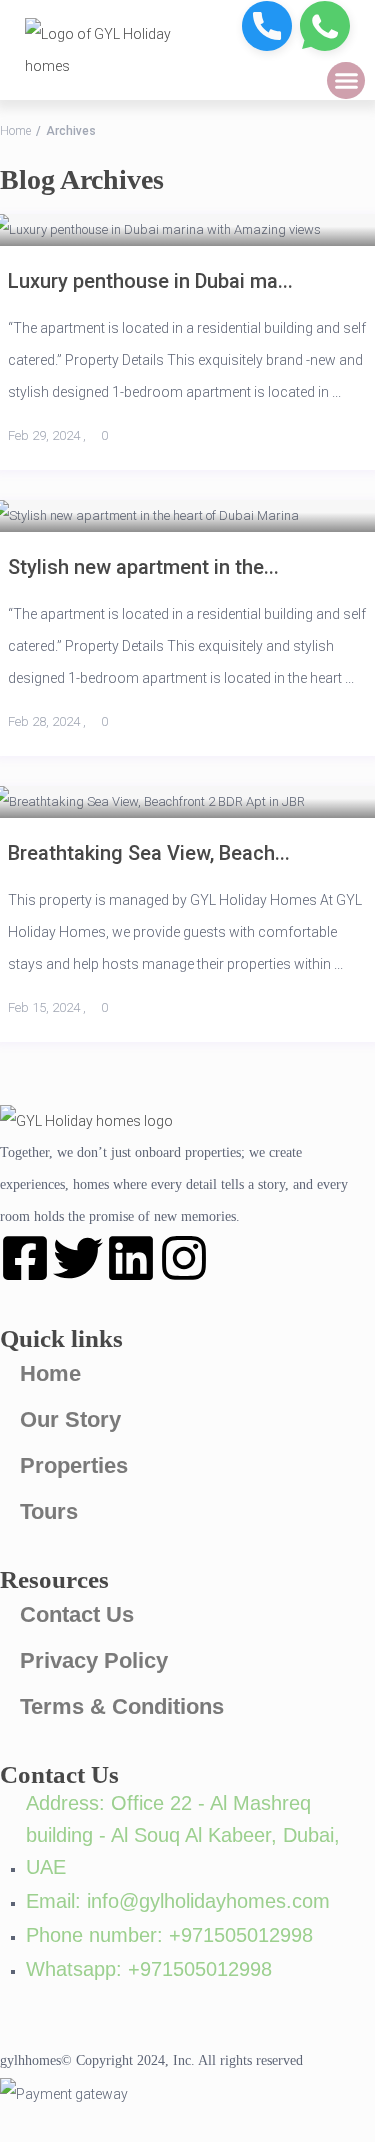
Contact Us (77, 1614)
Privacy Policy (94, 1660)
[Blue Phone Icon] (267, 26)
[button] (346, 81)
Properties (74, 1465)
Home (15, 131)
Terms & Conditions (122, 1706)
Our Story (70, 1419)
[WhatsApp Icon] (325, 26)
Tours (49, 1511)
